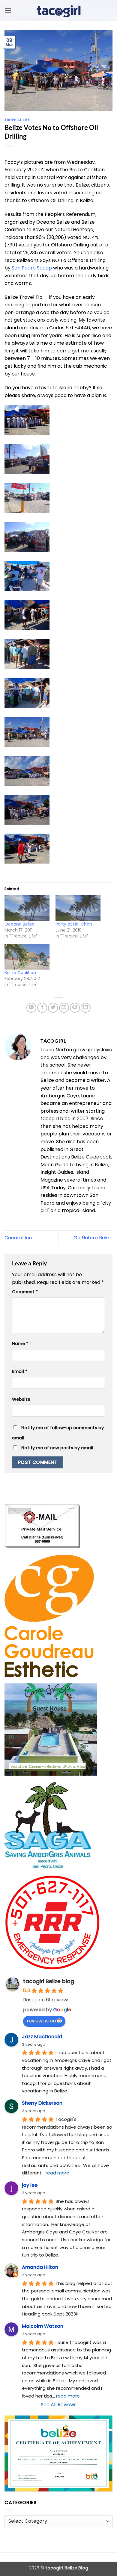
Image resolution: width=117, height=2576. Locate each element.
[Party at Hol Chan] (78, 908)
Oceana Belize (19, 924)
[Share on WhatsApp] (31, 1008)
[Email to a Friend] (64, 1008)
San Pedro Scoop (32, 268)
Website (21, 1399)
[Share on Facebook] (42, 1008)
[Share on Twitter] (53, 1008)
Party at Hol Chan (74, 924)
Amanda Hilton (40, 2267)
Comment (25, 1292)
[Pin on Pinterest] (75, 1008)
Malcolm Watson (43, 2326)
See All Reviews (59, 2405)
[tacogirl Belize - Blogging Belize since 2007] (58, 10)
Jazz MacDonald (42, 2037)
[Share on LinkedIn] (86, 1008)
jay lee (30, 2185)
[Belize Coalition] (27, 957)
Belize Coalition (20, 973)
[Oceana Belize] (27, 908)
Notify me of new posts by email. (58, 1448)
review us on (41, 2021)
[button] (8, 10)
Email (20, 1371)
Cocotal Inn (18, 1238)
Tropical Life (17, 120)
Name (20, 1344)
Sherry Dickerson (42, 2103)
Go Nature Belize (93, 1238)
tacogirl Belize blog (49, 1981)
